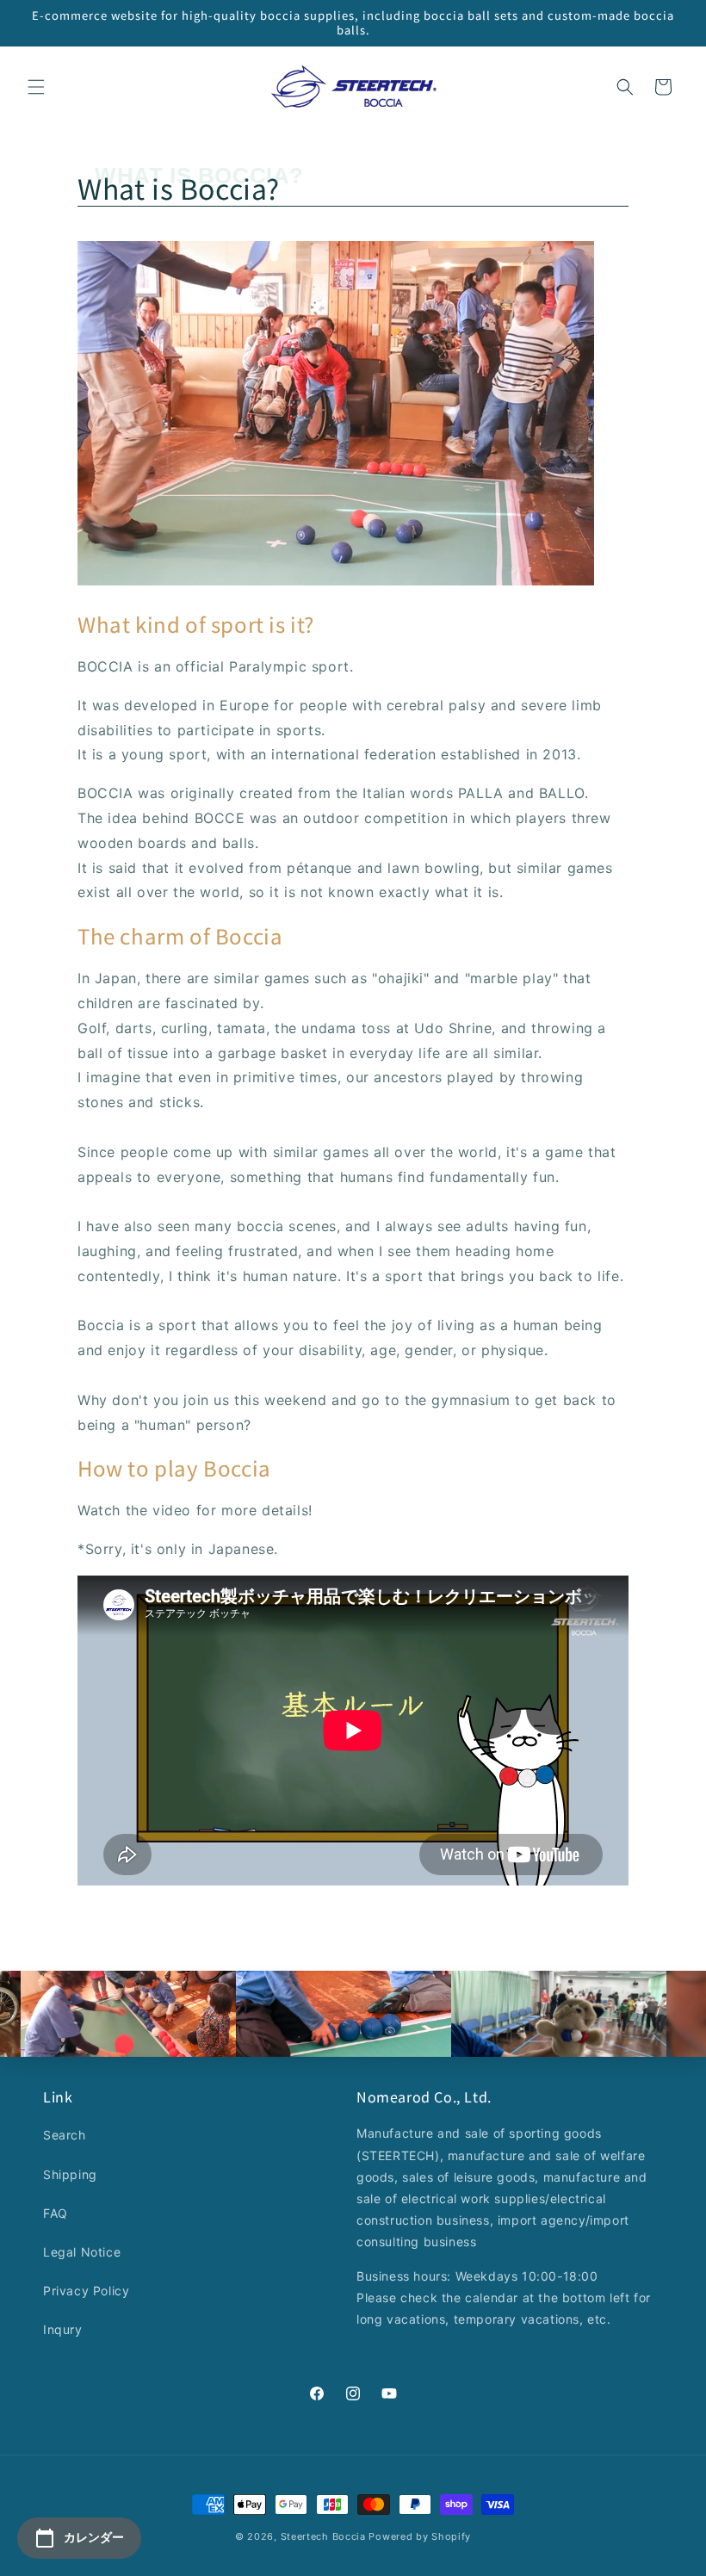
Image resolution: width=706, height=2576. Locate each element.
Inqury (63, 2329)
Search (65, 2135)
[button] (36, 87)
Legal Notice (82, 2252)
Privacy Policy (86, 2291)
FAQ (56, 2213)
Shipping (70, 2174)
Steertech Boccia (323, 2536)
